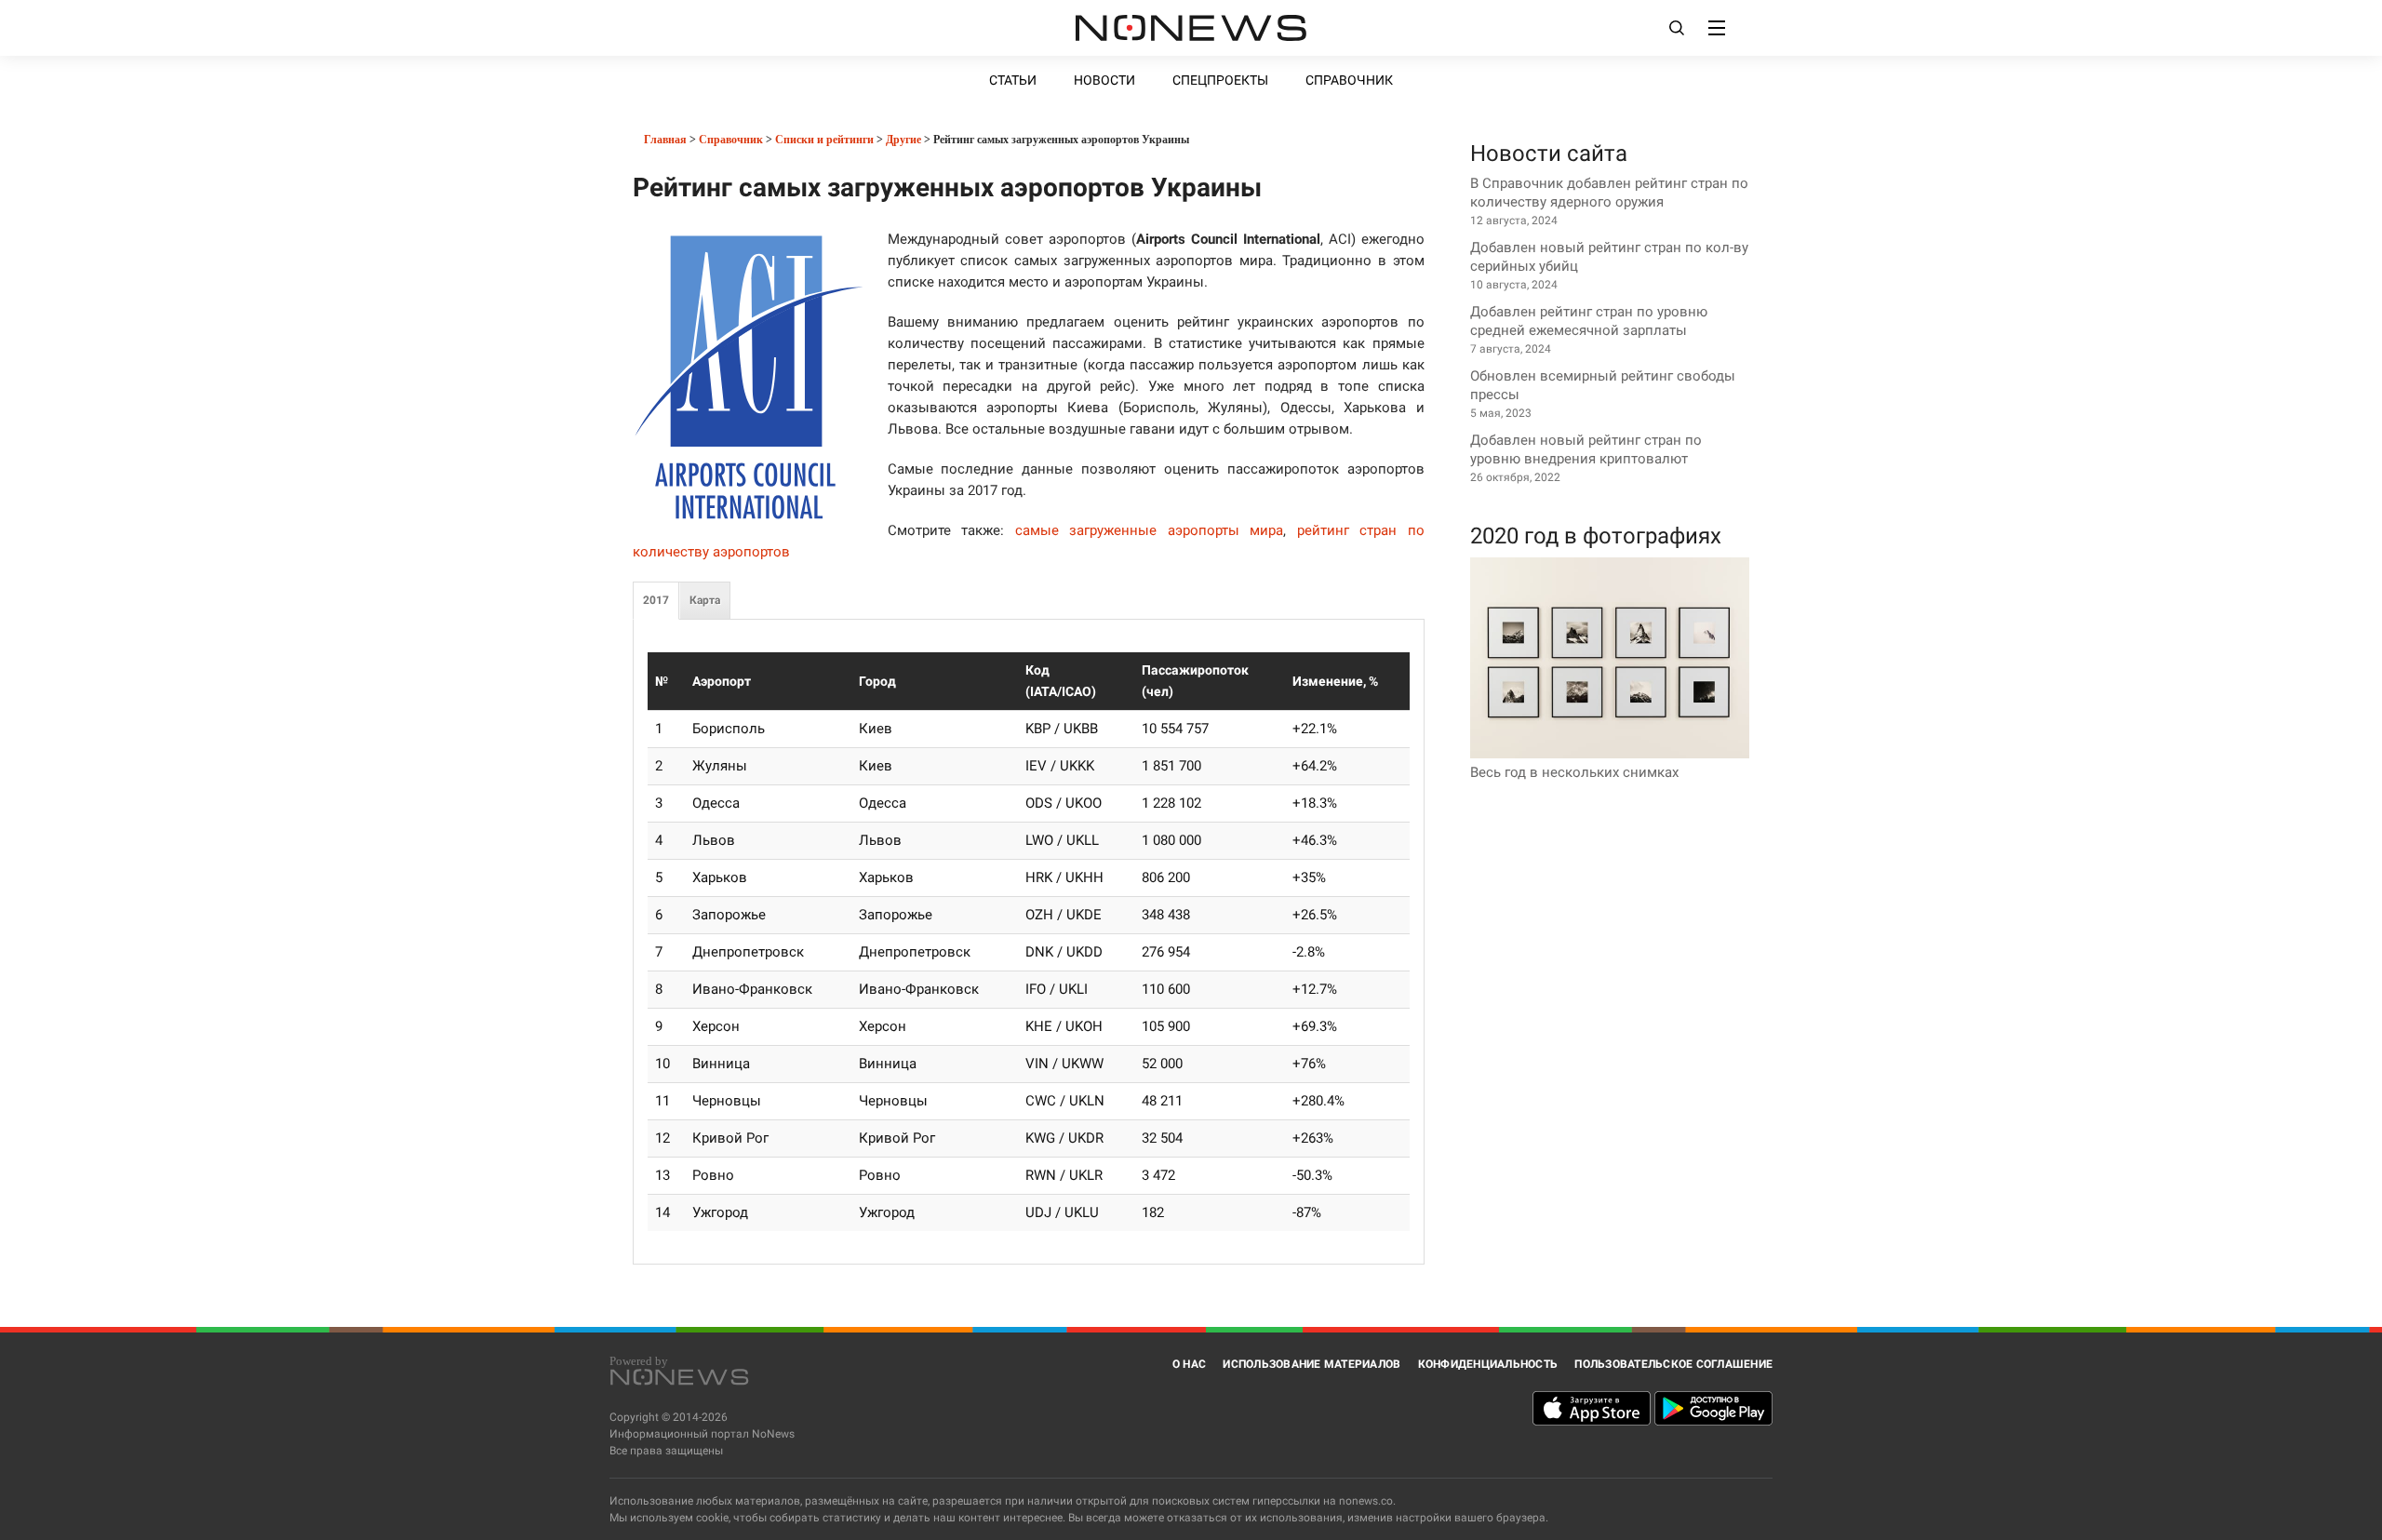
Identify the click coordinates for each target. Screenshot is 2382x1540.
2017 (656, 600)
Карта (705, 600)
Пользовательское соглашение (1673, 1364)
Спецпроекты (1220, 80)
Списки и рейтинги (824, 140)
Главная (664, 140)
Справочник (1349, 80)
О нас (1189, 1364)
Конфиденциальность (1488, 1364)
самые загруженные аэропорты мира (1150, 530)
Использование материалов (1311, 1364)
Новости (1104, 80)
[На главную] (1191, 28)
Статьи (1013, 80)
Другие (903, 140)
